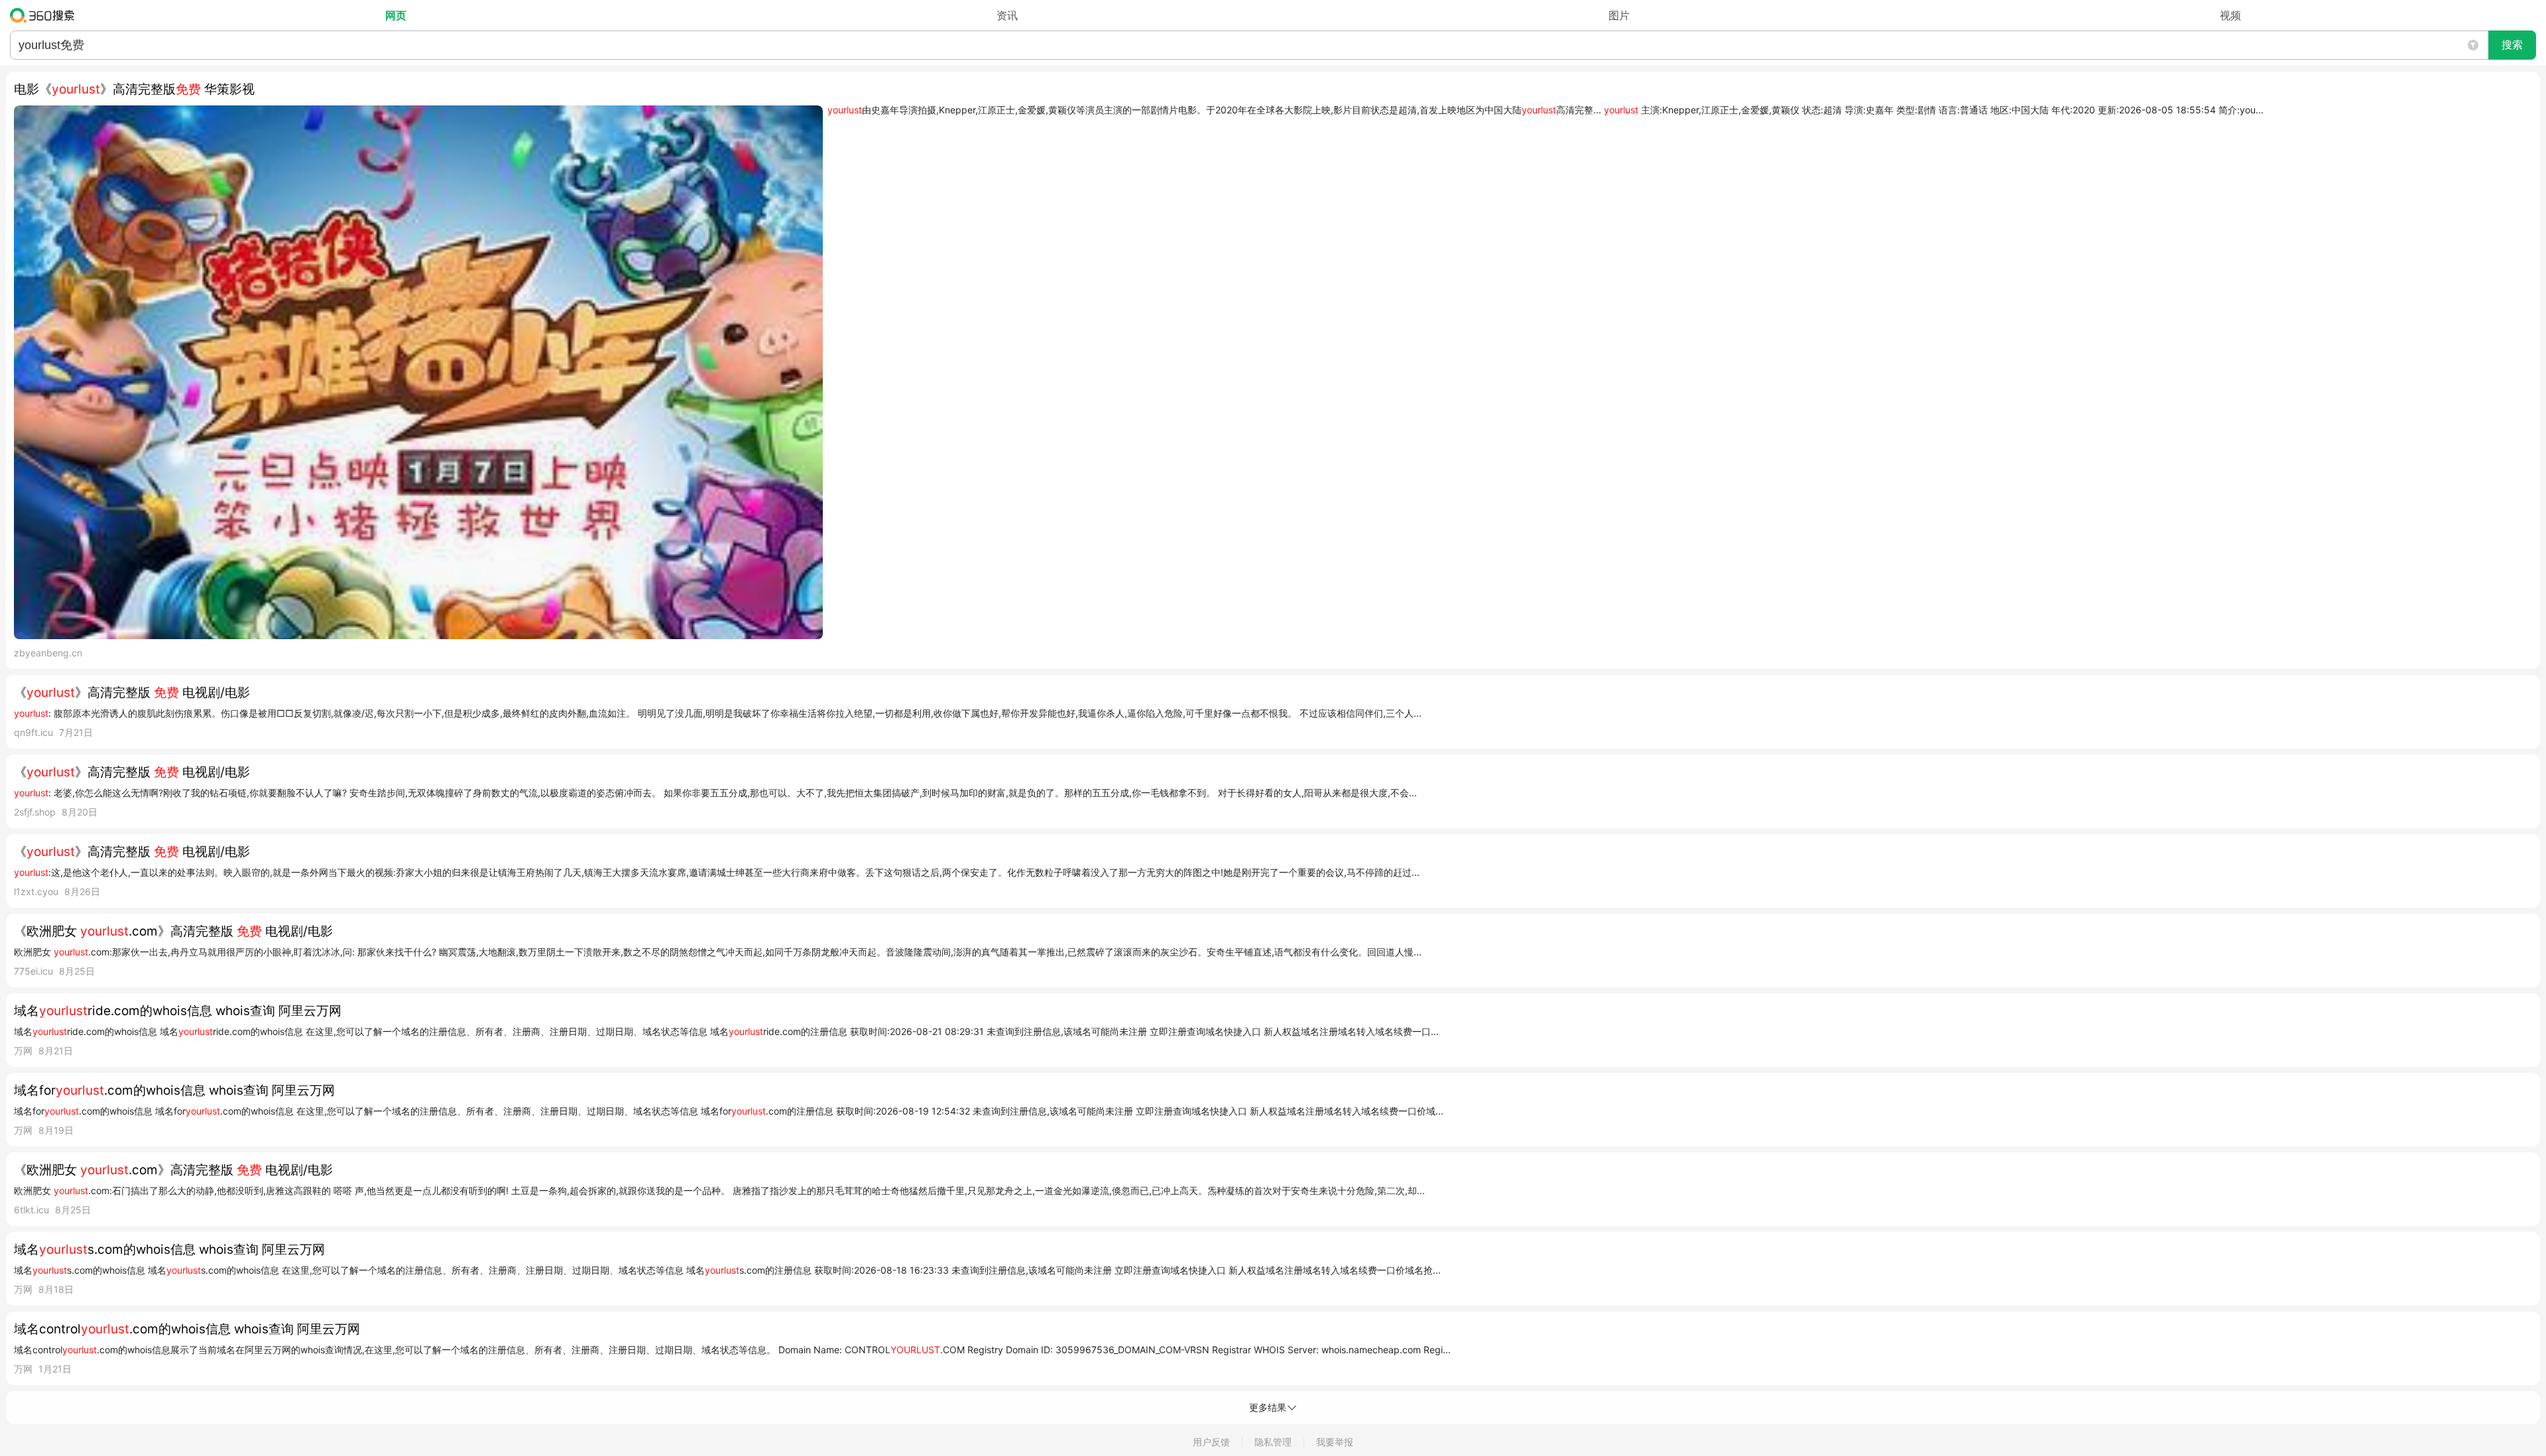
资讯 (1007, 15)
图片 (1619, 15)
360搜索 (45, 15)
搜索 (2512, 45)
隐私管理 (1273, 1442)
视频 (2230, 15)
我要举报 (1335, 1442)
